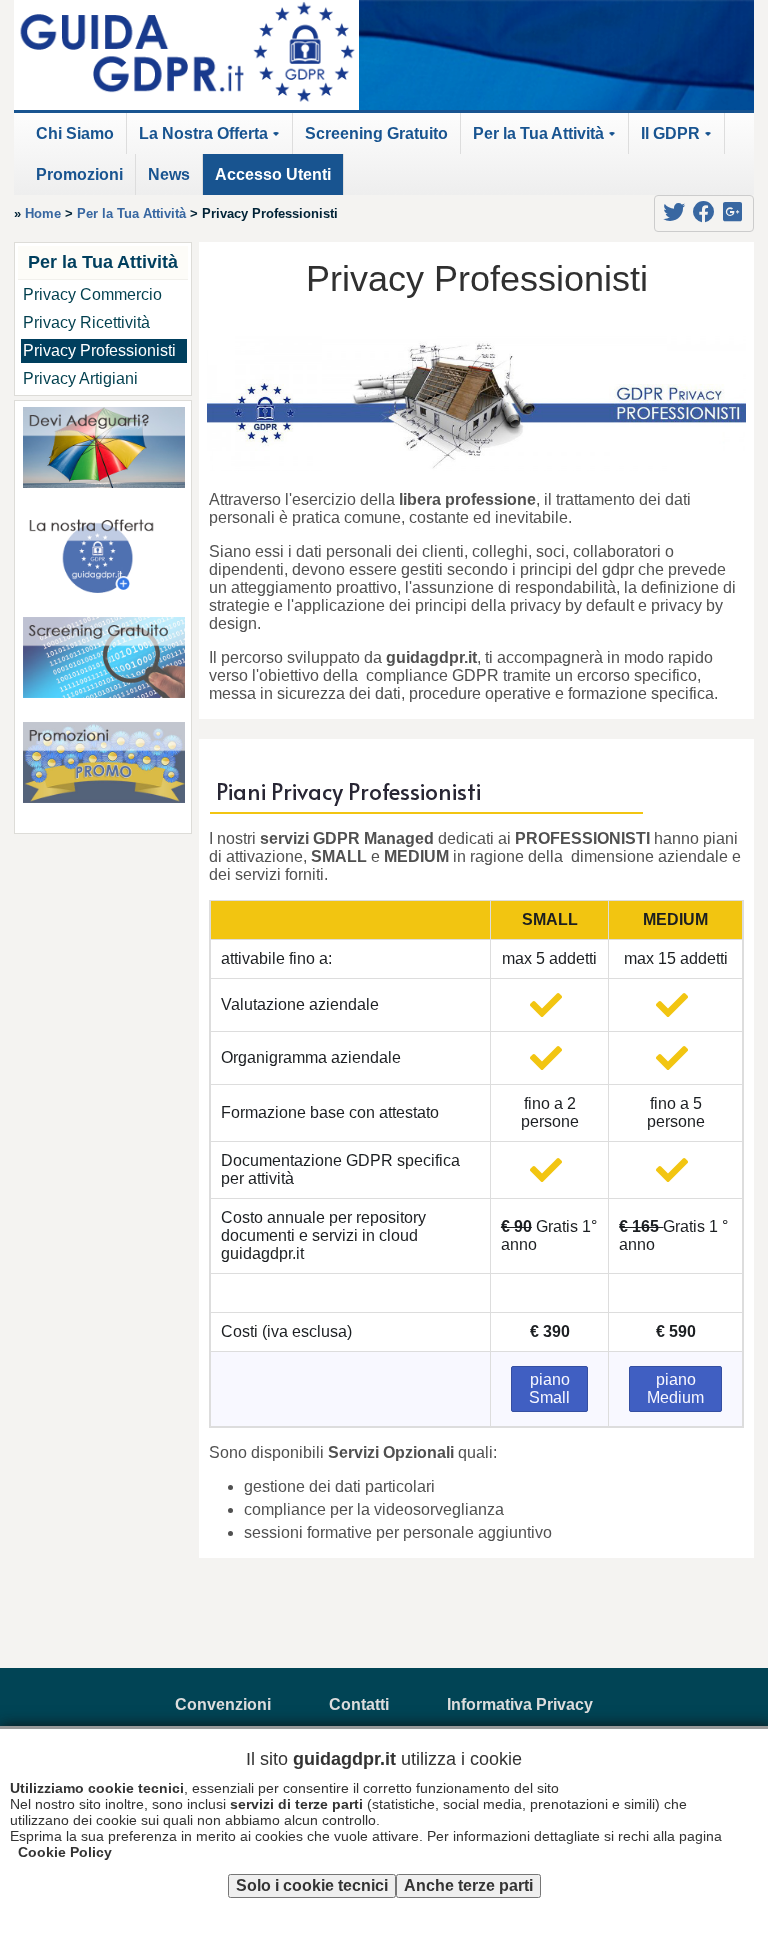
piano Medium (675, 1388)
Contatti (359, 1704)
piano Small (549, 1388)
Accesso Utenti (273, 174)
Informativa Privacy (520, 1704)
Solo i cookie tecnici (312, 1885)
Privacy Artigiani (80, 378)
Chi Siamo (75, 133)
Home (43, 213)
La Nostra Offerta (212, 139)
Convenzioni (223, 1704)
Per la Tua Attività (547, 139)
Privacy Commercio (92, 294)
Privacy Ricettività (86, 322)
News (169, 174)
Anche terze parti (468, 1885)
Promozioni (79, 174)
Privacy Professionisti (99, 350)
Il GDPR (679, 139)
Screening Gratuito (376, 133)
